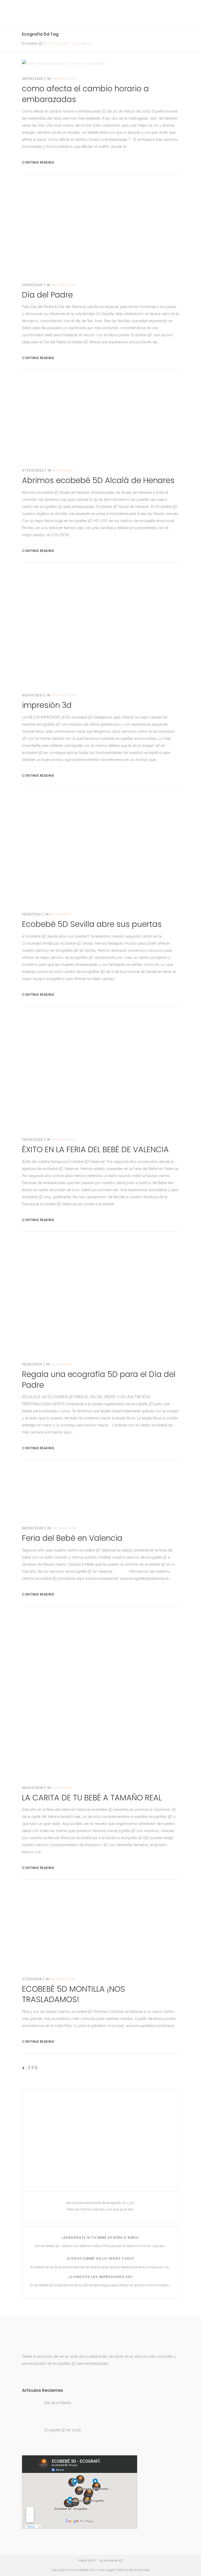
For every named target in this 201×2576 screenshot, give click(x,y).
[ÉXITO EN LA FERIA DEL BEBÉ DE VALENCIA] (100, 1072)
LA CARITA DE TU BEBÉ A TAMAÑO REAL (92, 1798)
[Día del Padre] (100, 229)
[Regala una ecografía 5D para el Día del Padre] (100, 1297)
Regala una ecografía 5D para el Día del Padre (99, 1380)
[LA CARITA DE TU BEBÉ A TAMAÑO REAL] (100, 1696)
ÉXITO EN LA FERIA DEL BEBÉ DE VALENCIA (95, 1149)
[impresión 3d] (100, 628)
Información (64, 79)
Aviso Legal (105, 2570)
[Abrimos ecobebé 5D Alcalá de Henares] (100, 419)
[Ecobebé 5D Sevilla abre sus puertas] (100, 850)
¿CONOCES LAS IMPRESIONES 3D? (100, 2277)
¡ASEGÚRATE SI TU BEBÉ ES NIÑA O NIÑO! (100, 2238)
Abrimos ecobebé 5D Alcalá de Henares (98, 480)
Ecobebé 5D (32, 43)
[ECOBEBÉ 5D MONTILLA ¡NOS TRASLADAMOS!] (100, 1928)
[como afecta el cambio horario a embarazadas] (64, 63)
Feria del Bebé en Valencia (72, 1538)
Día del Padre (47, 295)
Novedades (63, 470)
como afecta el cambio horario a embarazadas (85, 94)
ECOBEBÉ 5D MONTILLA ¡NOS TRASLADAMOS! (74, 1994)
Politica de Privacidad (133, 2570)
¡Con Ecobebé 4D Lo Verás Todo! (101, 2258)
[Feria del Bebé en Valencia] (100, 1493)
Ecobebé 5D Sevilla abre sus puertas (92, 924)
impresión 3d (47, 705)
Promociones (64, 695)
